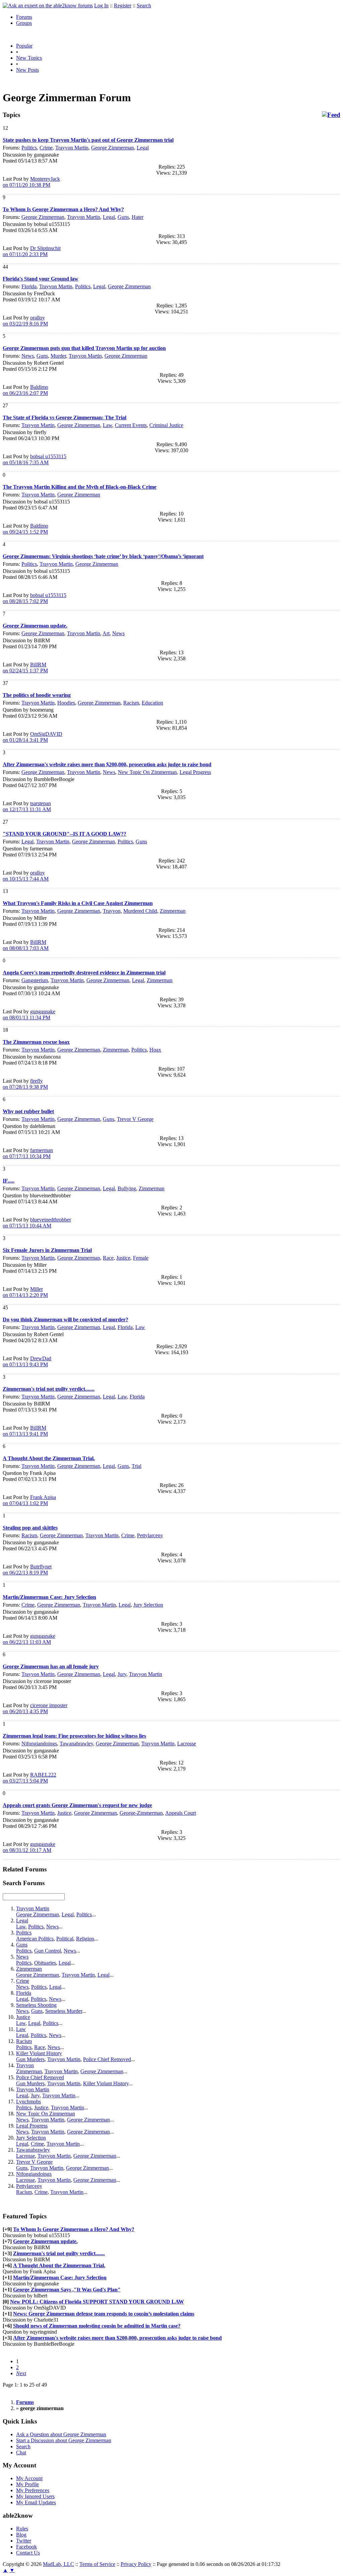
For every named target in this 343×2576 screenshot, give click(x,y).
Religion (85, 1939)
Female (141, 1258)
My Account (29, 2478)
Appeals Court (181, 1813)
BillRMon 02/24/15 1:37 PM (25, 668)
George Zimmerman (113, 148)
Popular (24, 46)
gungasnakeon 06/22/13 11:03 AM (29, 1639)
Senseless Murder (64, 2011)
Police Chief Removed (107, 2059)
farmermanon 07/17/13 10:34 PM (28, 1153)
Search (144, 6)
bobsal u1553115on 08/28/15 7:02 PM (35, 598)
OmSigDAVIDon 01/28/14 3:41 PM (32, 737)
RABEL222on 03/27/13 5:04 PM (29, 1778)
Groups (24, 23)
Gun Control (48, 1951)
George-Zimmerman (141, 1813)
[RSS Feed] (331, 115)
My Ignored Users (35, 2496)
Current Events (131, 425)
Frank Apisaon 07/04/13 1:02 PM (29, 1500)
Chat (21, 2452)
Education (152, 703)
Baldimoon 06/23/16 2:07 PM (25, 390)
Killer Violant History (39, 2053)
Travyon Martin (146, 1674)
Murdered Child (140, 911)
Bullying (127, 1188)
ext (21, 2373)
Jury (122, 1674)
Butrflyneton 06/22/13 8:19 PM (27, 1570)
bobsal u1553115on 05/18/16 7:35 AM (35, 459)
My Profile (27, 2484)
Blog (21, 2535)
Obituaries (45, 1963)
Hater (138, 217)
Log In (101, 6)
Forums (24, 17)
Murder (58, 356)
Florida (29, 286)
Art (106, 633)
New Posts (27, 70)
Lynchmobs (28, 2102)
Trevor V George (135, 1119)
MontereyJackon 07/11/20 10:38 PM (31, 182)
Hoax (155, 1050)
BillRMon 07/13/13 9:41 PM (25, 1431)
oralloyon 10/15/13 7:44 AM (26, 876)
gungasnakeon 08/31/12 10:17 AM (29, 1847)
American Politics (35, 1939)
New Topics (29, 58)
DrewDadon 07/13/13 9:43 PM (27, 1361)
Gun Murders (30, 2059)
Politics (29, 148)
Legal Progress (195, 772)
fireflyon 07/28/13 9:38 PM (25, 1084)
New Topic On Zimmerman (147, 772)
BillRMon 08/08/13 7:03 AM (26, 945)
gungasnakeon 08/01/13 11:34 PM (29, 1014)
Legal (143, 148)
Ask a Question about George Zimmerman (61, 2434)
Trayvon (112, 911)
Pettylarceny (150, 1535)
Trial (136, 1466)
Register (123, 6)
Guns (123, 217)
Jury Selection (148, 1605)
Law (108, 425)
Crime (46, 148)
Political (65, 1939)
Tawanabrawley (76, 1744)
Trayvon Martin (72, 148)
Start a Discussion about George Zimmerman (64, 2440)
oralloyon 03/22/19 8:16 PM (25, 321)
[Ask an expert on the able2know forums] (48, 6)
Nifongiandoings (39, 1744)
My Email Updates (36, 2502)
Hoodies (66, 703)
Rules (22, 2529)
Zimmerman (173, 911)
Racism (131, 703)
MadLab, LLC (58, 2564)
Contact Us (28, 2553)
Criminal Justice (166, 425)
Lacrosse (187, 1744)
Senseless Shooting (36, 2005)
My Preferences (33, 2490)
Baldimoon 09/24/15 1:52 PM (25, 529)
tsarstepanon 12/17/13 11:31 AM (27, 806)
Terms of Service (97, 2564)
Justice (123, 1258)
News (28, 356)
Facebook (26, 2547)
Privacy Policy (136, 2564)
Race (108, 1258)
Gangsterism (35, 980)
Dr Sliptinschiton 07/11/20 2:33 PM (32, 251)
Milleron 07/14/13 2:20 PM (25, 1292)
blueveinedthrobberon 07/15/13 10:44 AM (37, 1223)
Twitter (24, 2541)
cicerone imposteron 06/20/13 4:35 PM (35, 1708)
